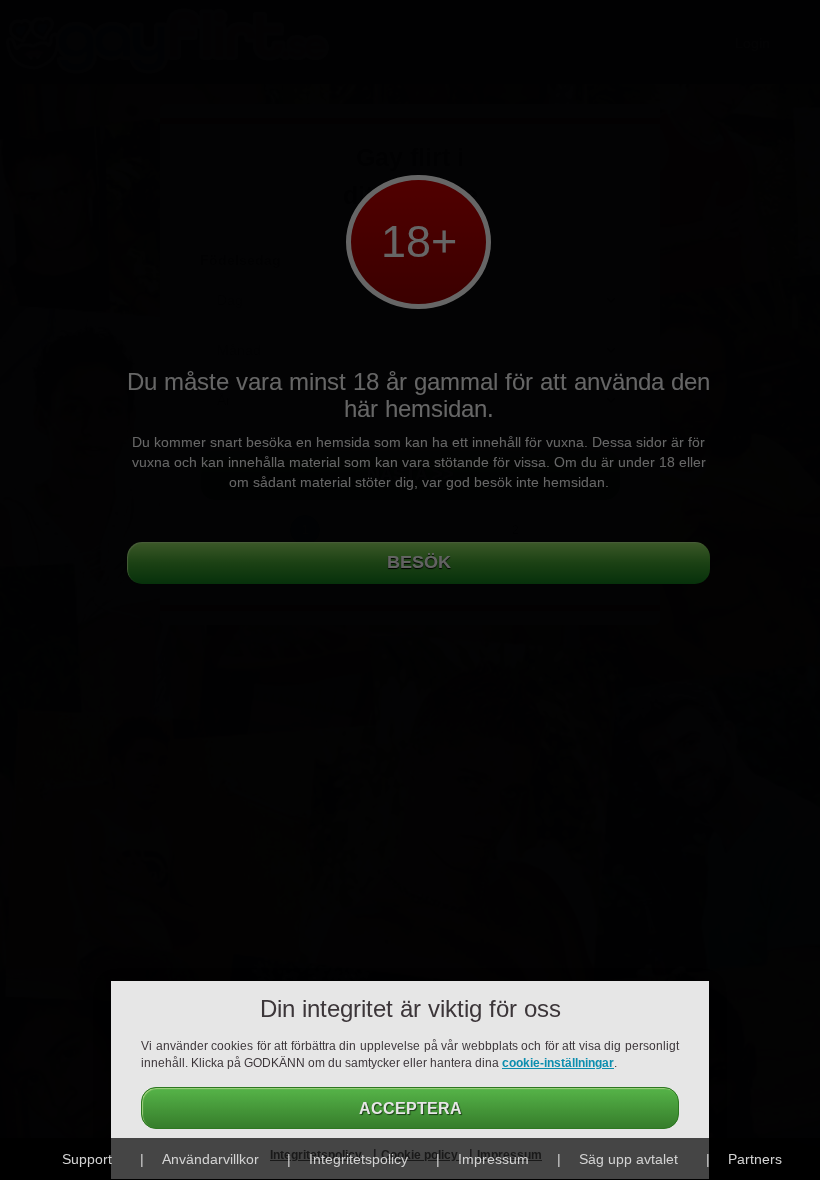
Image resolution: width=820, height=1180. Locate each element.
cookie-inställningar (558, 1063)
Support (87, 1159)
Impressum (493, 1159)
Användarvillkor (210, 1159)
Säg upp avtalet (628, 1159)
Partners (755, 1159)
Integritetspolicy (358, 1159)
